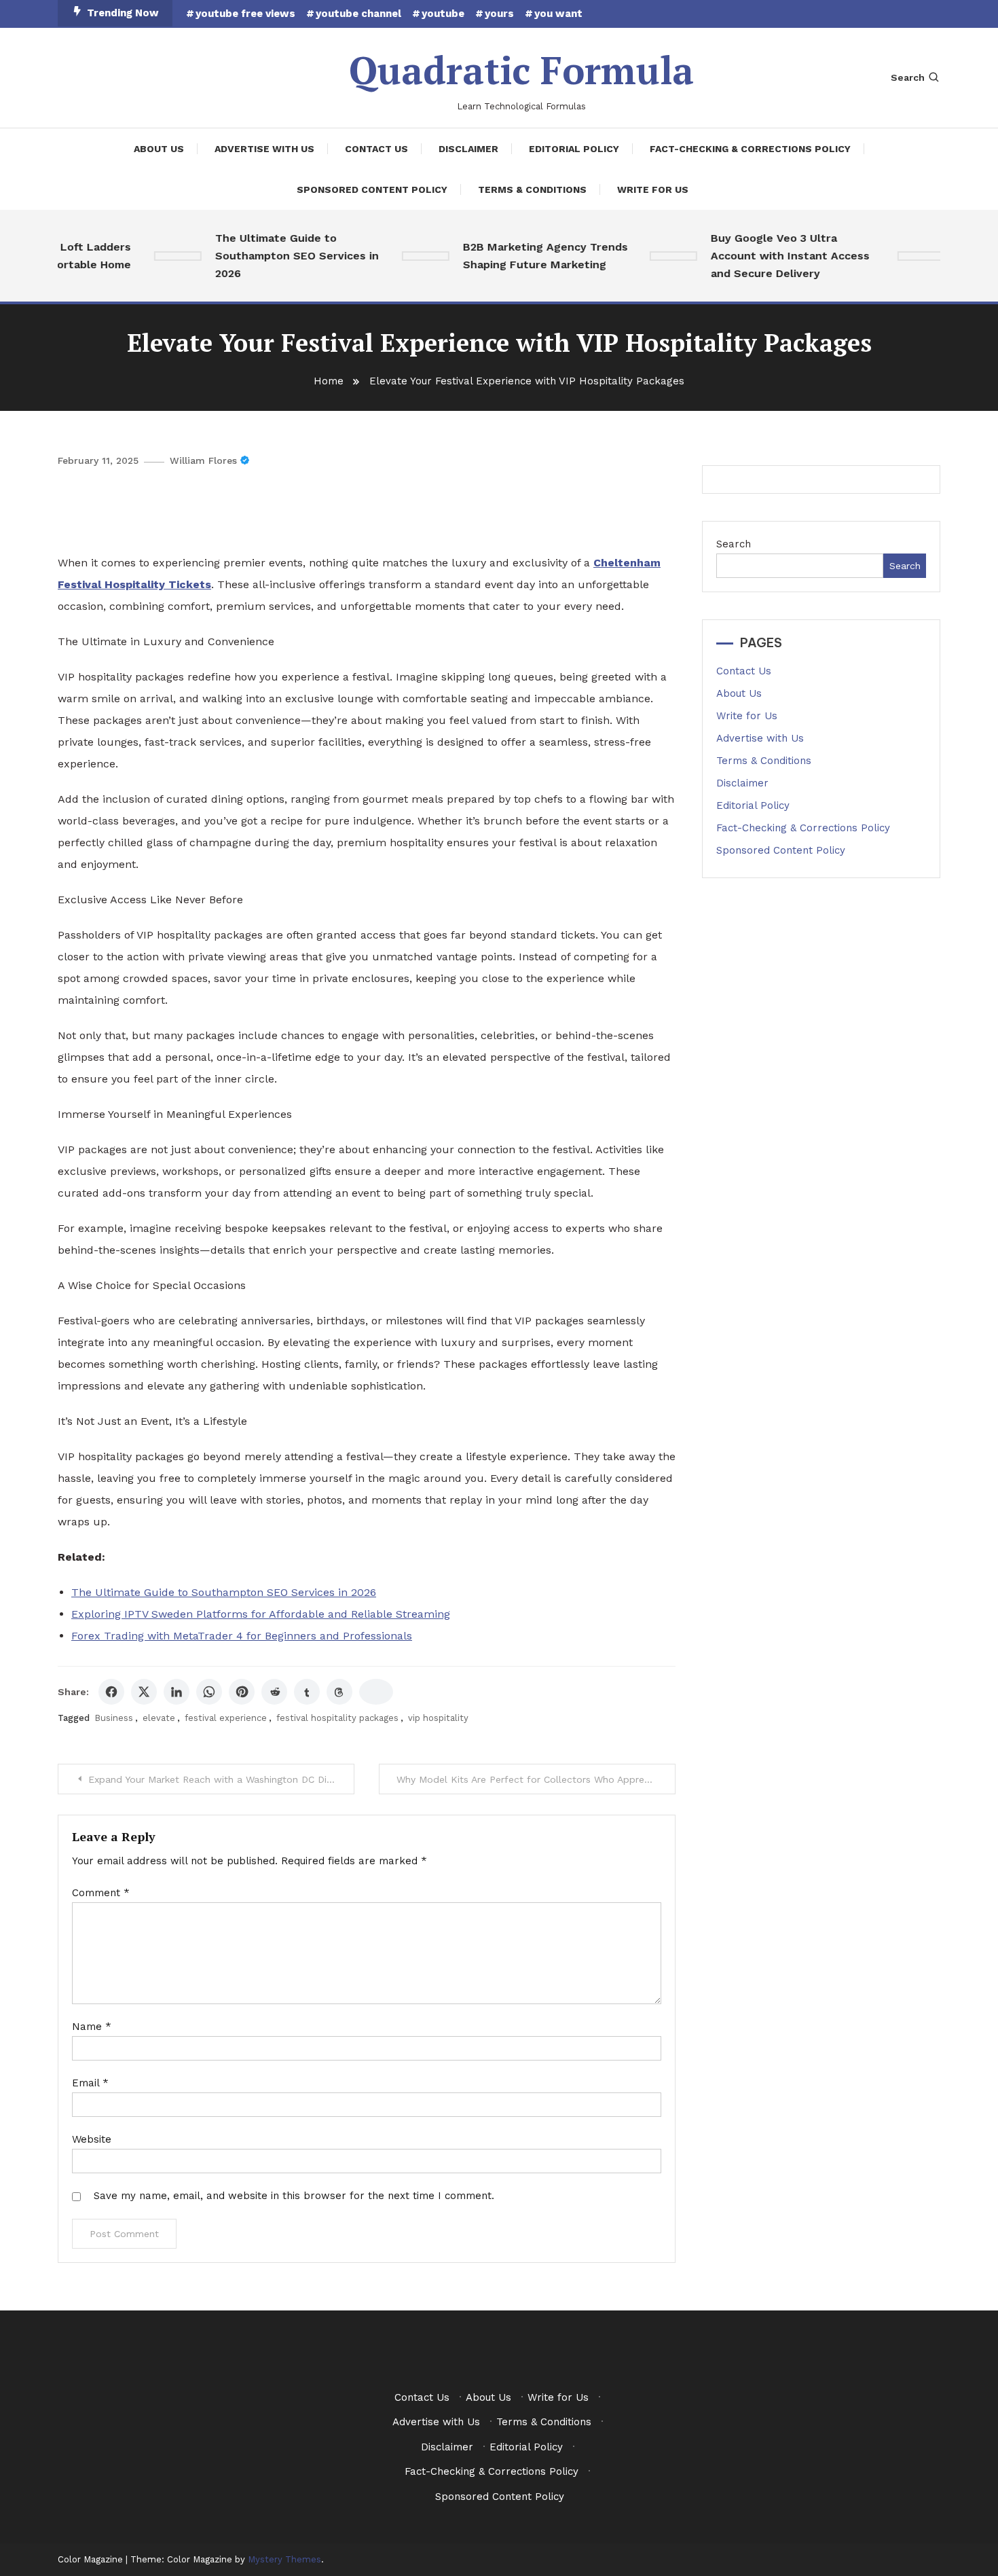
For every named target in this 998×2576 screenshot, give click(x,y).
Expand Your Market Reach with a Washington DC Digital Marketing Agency (221, 1779)
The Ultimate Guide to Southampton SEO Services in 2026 (277, 256)
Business (114, 1718)
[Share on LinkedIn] (177, 1692)
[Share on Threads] (339, 1692)
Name (92, 2027)
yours (499, 14)
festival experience (226, 1718)
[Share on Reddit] (274, 1692)
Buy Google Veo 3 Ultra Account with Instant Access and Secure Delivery (771, 256)
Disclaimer (468, 149)
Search (908, 77)
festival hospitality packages (337, 1718)
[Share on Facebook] (111, 1692)
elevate (159, 1718)
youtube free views (245, 14)
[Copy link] (376, 1692)
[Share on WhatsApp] (209, 1692)
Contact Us (376, 149)
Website (92, 2139)
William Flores (203, 460)
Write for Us (653, 189)
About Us (159, 149)
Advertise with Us (264, 149)
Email (90, 2083)
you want (558, 14)
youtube (443, 14)
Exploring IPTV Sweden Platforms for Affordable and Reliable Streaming (261, 1614)
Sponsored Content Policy (372, 189)
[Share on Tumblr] (307, 1692)
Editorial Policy (574, 149)
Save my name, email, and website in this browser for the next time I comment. (294, 2196)
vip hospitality (438, 1718)
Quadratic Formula (521, 70)
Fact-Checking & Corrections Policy (750, 149)
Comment (101, 1893)
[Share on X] (144, 1692)
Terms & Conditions (532, 189)
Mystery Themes (284, 2559)
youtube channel (358, 14)
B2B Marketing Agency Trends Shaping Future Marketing (526, 256)
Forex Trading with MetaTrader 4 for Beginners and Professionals (242, 1636)
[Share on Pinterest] (242, 1692)
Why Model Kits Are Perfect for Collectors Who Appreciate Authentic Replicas (536, 1779)
